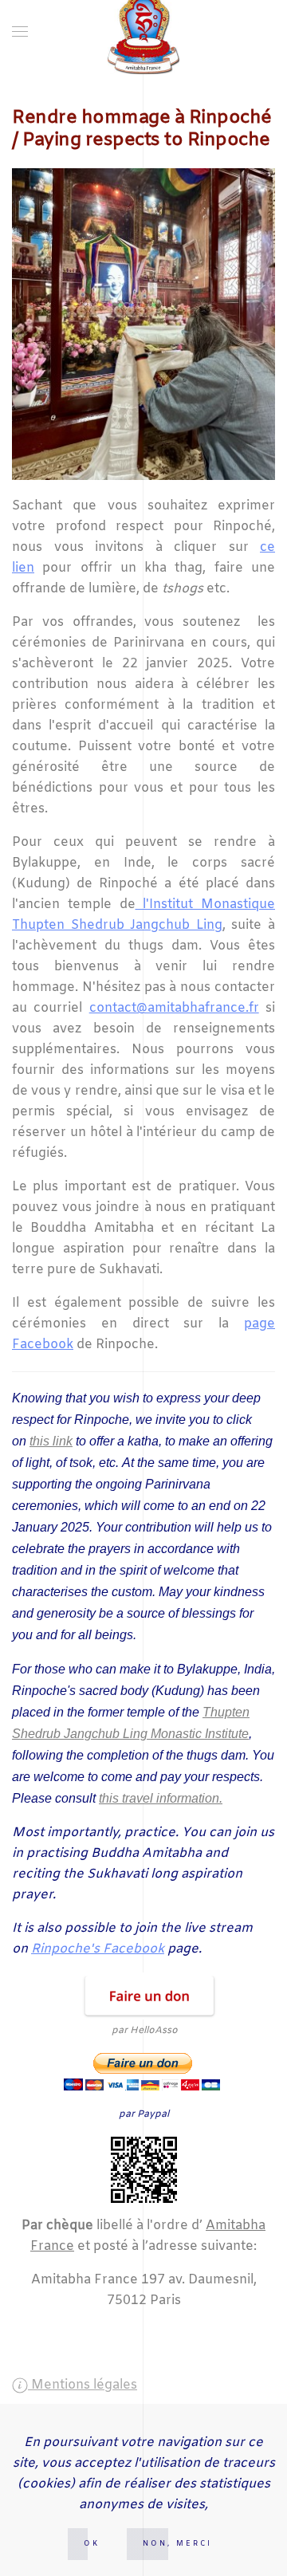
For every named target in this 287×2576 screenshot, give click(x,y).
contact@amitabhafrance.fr (174, 1008)
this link (51, 1441)
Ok (92, 2544)
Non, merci (177, 2544)
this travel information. (161, 1798)
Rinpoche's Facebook (98, 1949)
